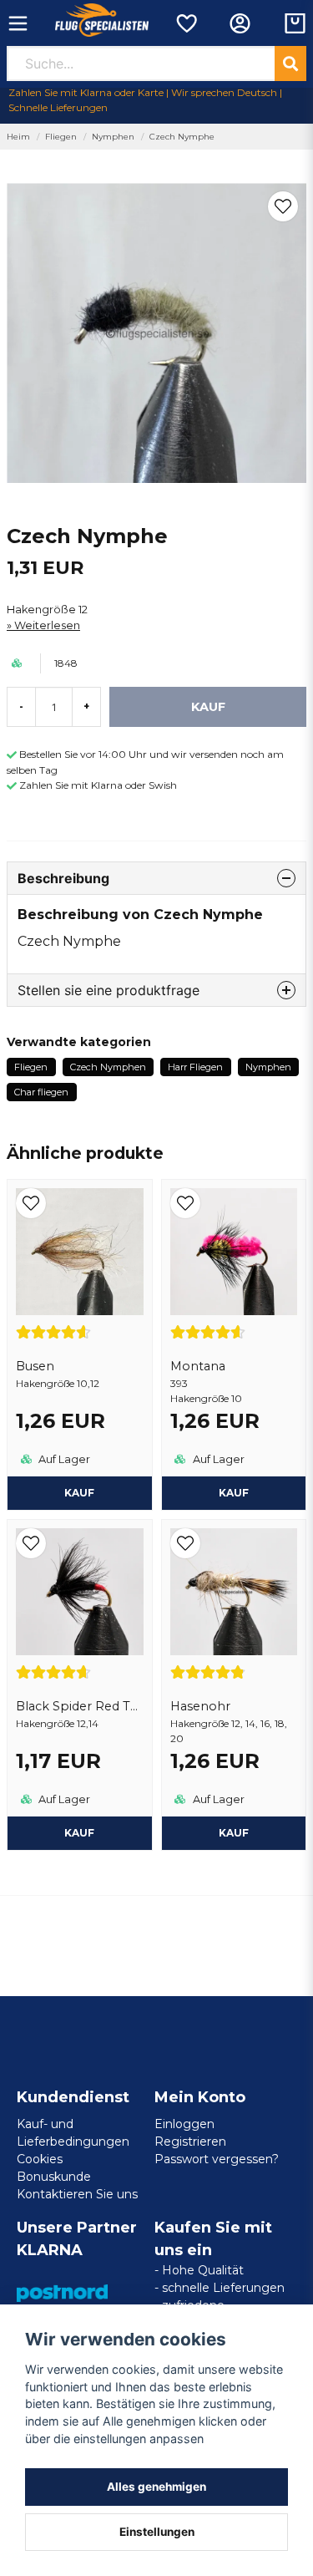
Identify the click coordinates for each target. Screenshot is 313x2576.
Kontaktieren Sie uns (77, 2194)
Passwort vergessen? (217, 2159)
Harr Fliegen (195, 1067)
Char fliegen (41, 1092)
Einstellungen (157, 2532)
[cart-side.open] (295, 23)
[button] (283, 206)
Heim (18, 137)
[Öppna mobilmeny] (18, 23)
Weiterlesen (47, 625)
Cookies (40, 2159)
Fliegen (61, 137)
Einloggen (184, 2124)
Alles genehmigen (156, 2487)
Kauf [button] (79, 1493)
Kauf (234, 1493)
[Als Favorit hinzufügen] (186, 23)
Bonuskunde (54, 2177)
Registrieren (190, 2142)
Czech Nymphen (108, 1067)
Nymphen (113, 137)
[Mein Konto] (240, 23)
